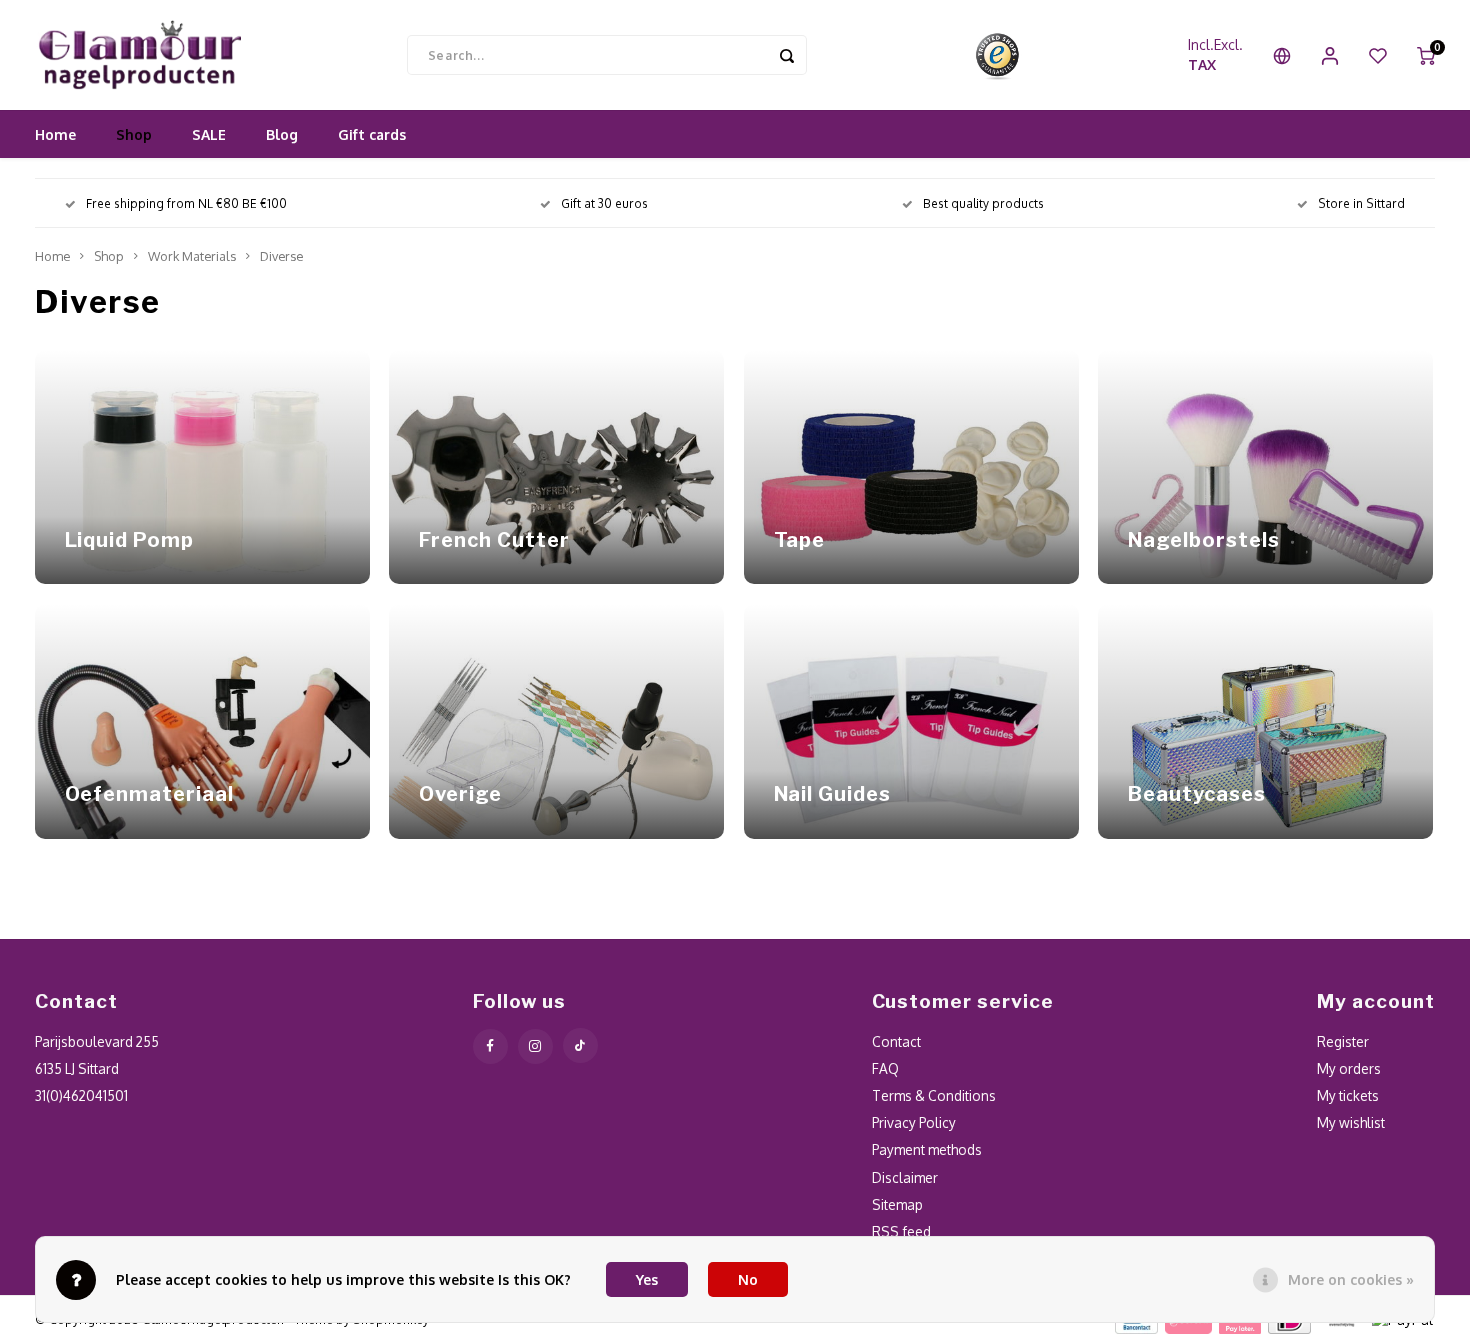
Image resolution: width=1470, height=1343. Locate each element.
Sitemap (897, 1204)
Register (1343, 1041)
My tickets (1348, 1095)
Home (55, 134)
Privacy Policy (914, 1122)
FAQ (885, 1068)
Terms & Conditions (934, 1095)
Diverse (281, 256)
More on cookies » (1351, 1279)
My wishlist (1351, 1122)
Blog (282, 134)
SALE (209, 134)
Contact (896, 1041)
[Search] (787, 55)
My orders (1349, 1068)
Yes (647, 1279)
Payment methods (927, 1149)
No (748, 1279)
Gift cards (372, 134)
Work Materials (192, 256)
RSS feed (901, 1231)
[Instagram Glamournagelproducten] (535, 1046)
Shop (134, 134)
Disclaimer (905, 1177)
